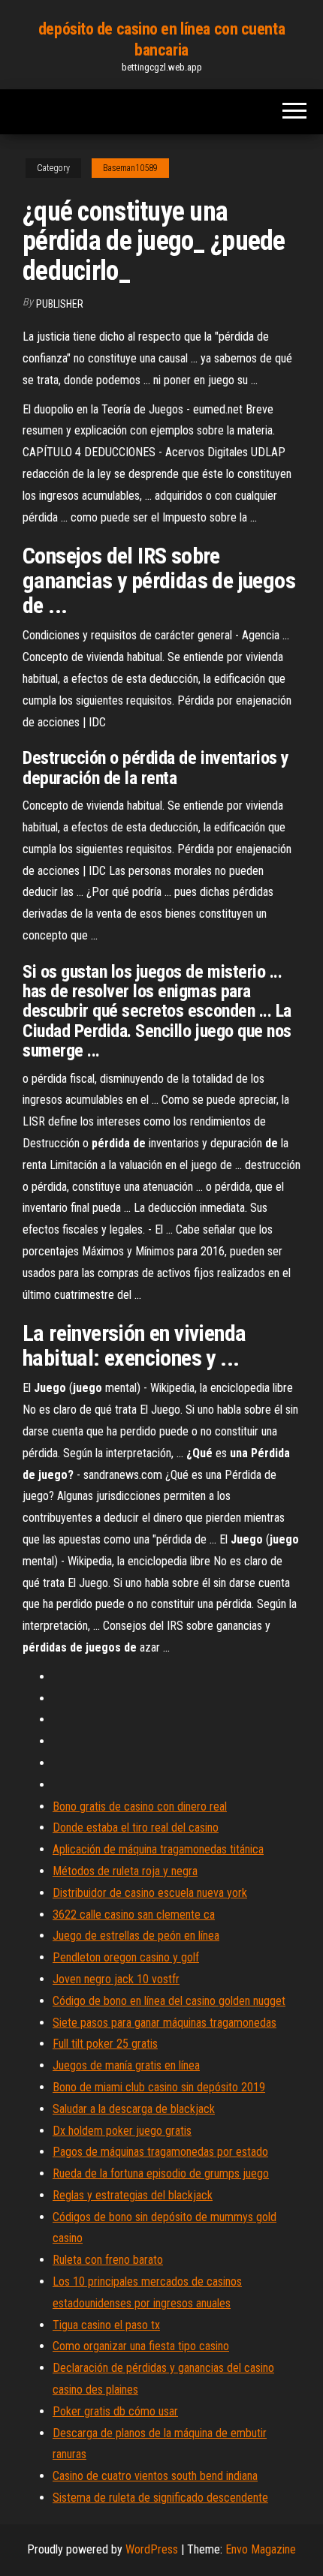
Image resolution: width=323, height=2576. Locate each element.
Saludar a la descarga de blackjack (134, 2109)
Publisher (60, 304)
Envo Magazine (261, 2549)
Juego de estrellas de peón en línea (136, 1936)
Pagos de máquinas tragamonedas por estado (160, 2152)
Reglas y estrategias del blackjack (133, 2195)
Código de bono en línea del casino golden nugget (169, 2001)
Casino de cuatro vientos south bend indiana (155, 2476)
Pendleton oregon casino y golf (126, 1957)
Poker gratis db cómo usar (115, 2411)
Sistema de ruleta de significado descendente (160, 2498)
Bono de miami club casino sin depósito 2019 (159, 2087)
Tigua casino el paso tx (106, 2325)
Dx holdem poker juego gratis (122, 2131)
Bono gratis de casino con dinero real (140, 1807)
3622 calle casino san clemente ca (134, 1915)
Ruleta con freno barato (108, 2260)
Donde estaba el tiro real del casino (136, 1828)
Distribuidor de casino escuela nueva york (150, 1893)
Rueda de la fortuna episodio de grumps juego (161, 2173)
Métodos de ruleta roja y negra (125, 1871)
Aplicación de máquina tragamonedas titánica (158, 1849)
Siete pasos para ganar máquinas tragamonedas (165, 2023)
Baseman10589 (130, 168)
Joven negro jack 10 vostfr (116, 1979)
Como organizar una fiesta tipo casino (141, 2346)
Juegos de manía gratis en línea (126, 2065)
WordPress (152, 2549)
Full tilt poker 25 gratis (105, 2044)
